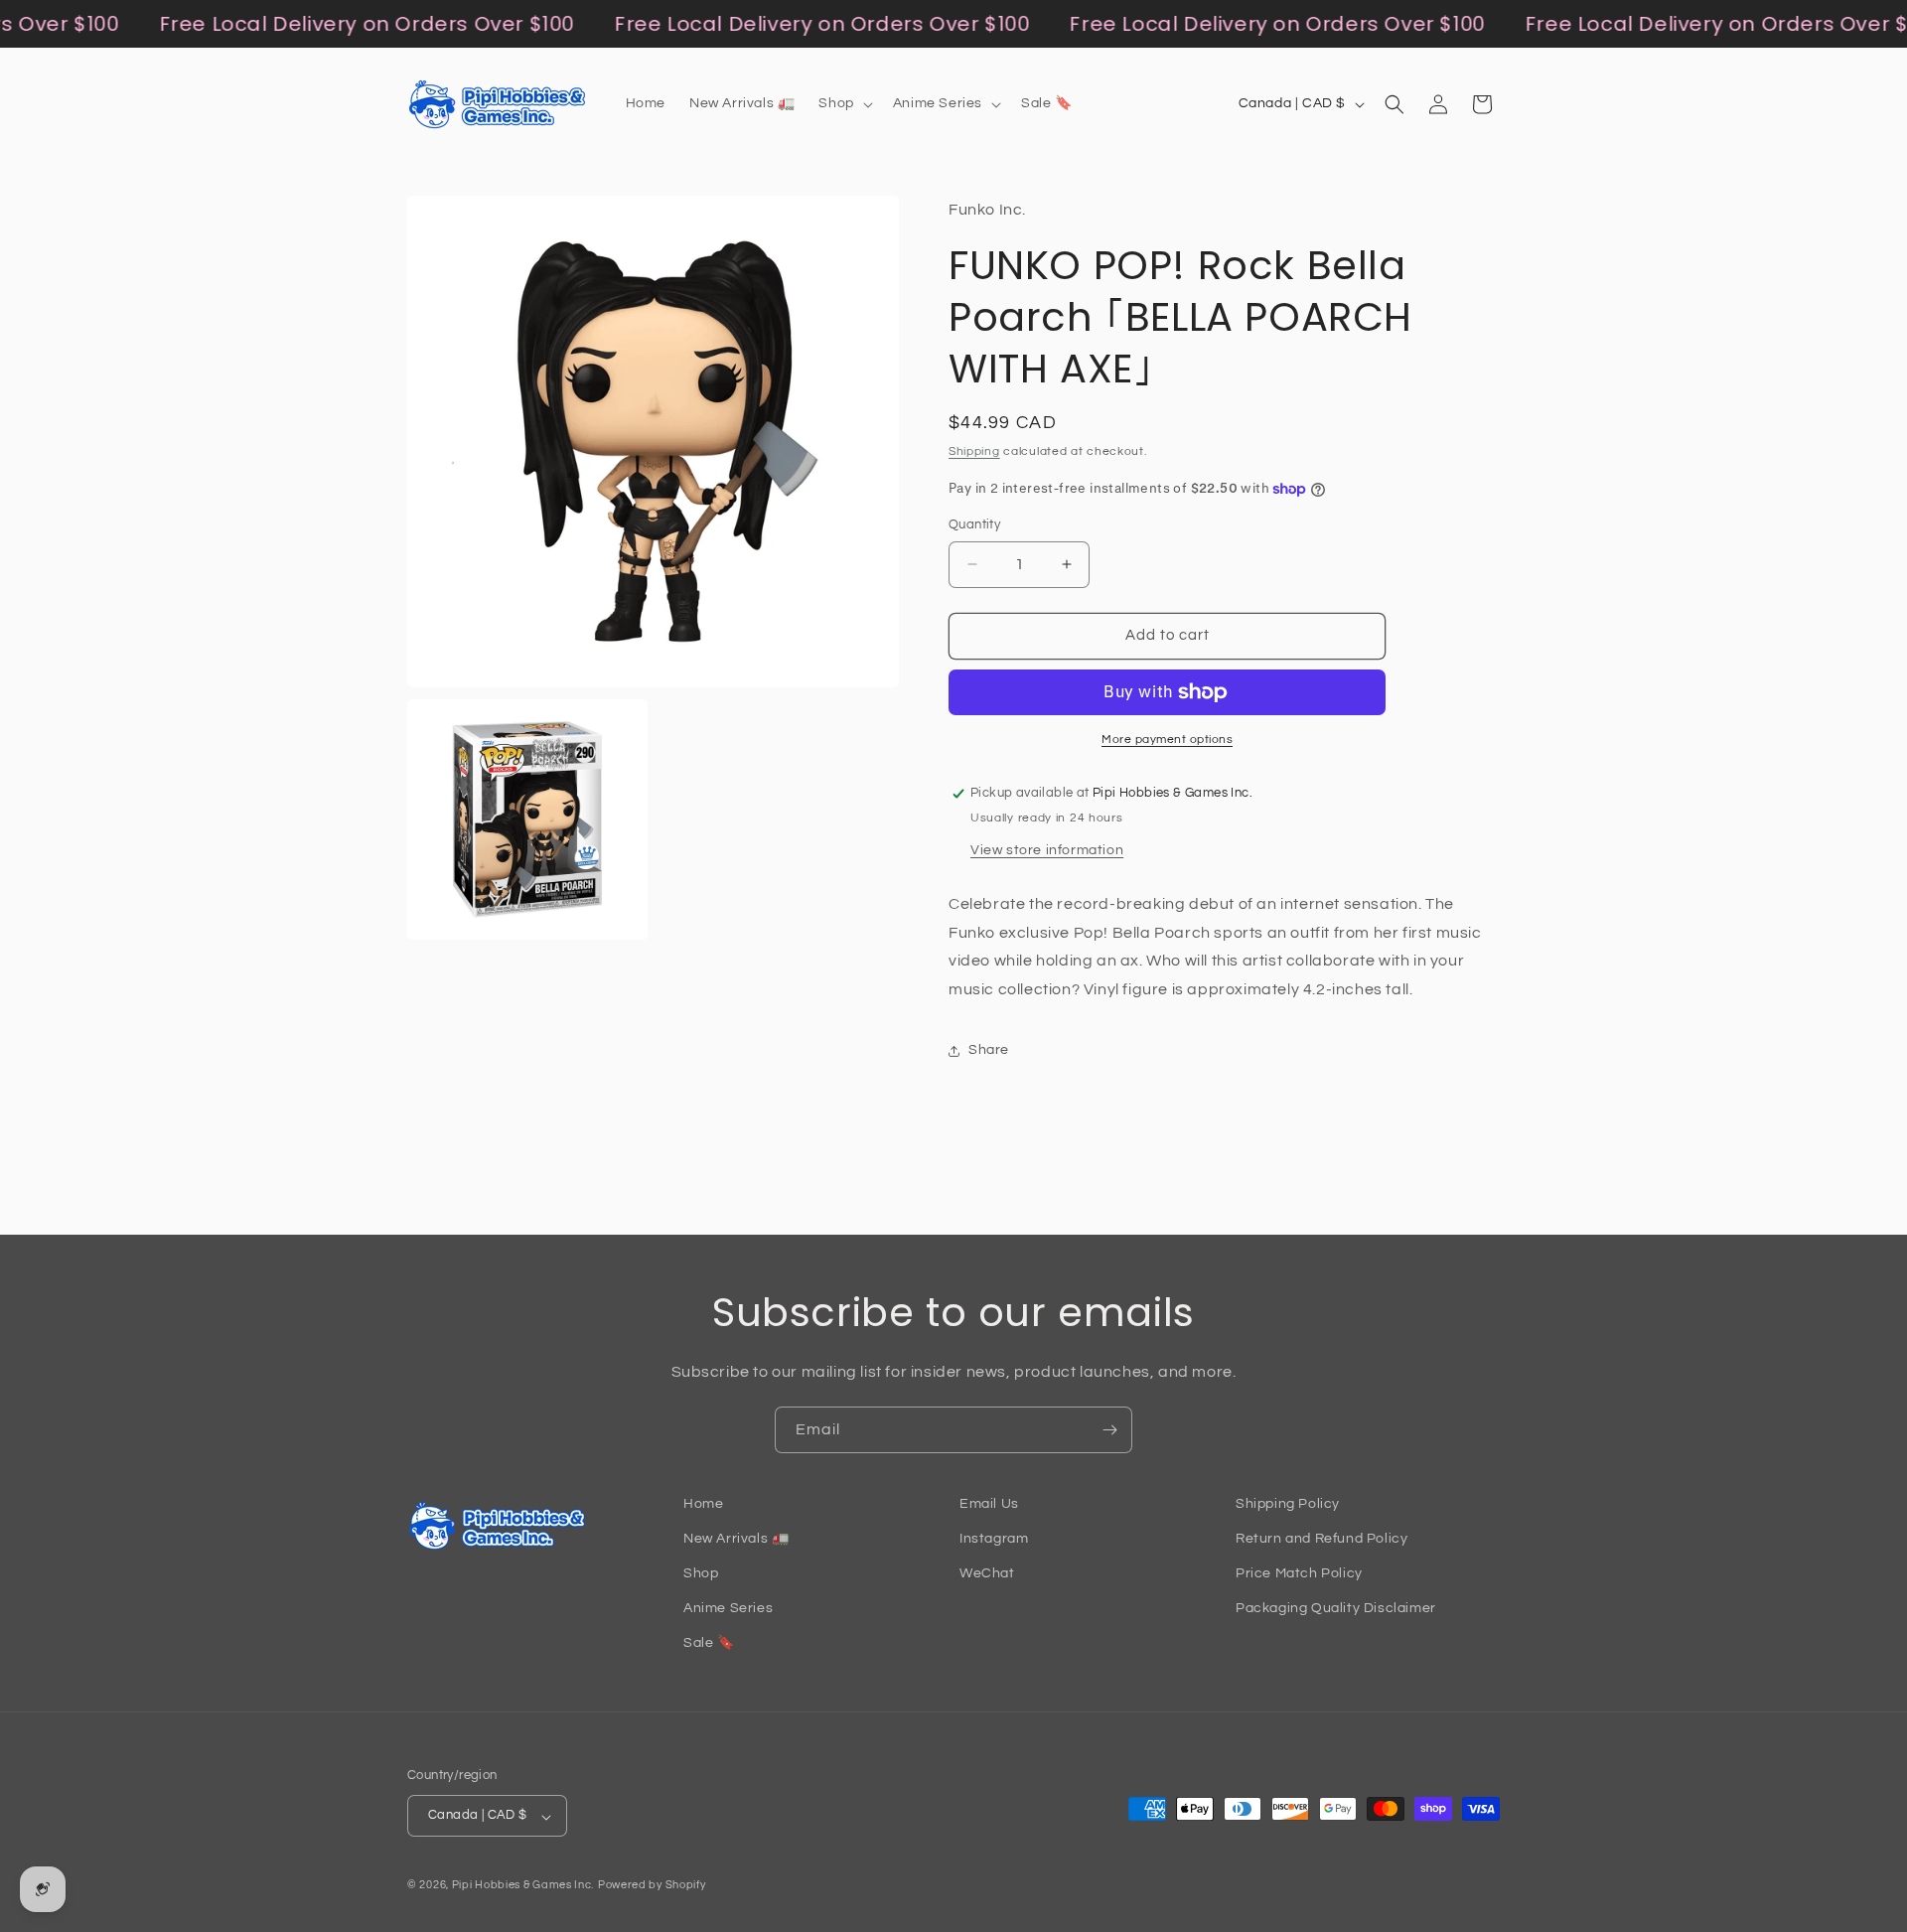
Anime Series (728, 1609)
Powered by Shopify (652, 1886)
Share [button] (989, 1050)
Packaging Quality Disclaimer (1336, 1609)
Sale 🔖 (709, 1644)
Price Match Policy (1299, 1574)
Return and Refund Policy (1321, 1539)
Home (703, 1504)
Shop (701, 1574)
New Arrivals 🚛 (736, 1539)
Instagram (994, 1539)
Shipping (974, 451)
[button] (843, 103)
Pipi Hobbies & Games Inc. (523, 1886)
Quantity (974, 524)
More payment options (1167, 740)
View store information (1047, 850)
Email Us (989, 1504)
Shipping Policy (1288, 1504)
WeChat (987, 1574)
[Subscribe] (1109, 1430)
